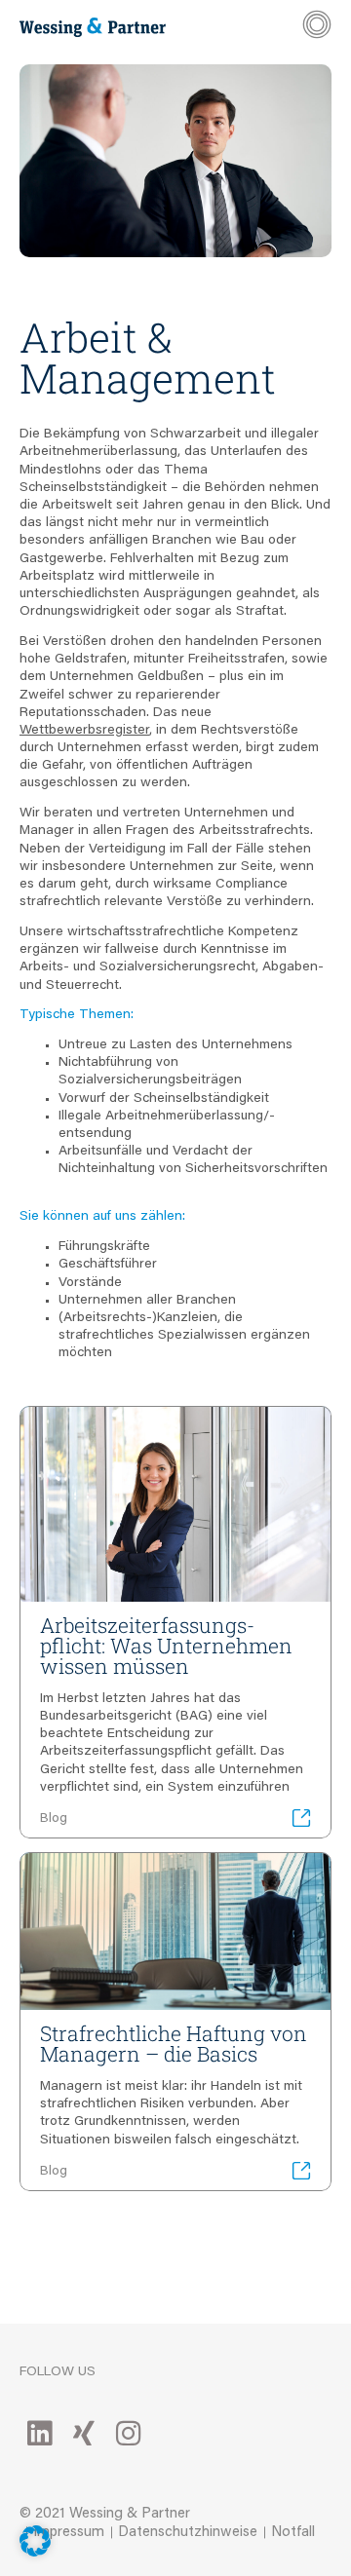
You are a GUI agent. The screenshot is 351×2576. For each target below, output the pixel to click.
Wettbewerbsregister (84, 731)
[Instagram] (128, 2433)
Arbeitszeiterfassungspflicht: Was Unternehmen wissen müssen (166, 1646)
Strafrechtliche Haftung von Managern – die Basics (174, 2044)
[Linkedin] (39, 2433)
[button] (35, 2541)
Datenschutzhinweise (188, 2533)
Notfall (293, 2533)
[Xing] (84, 2433)
